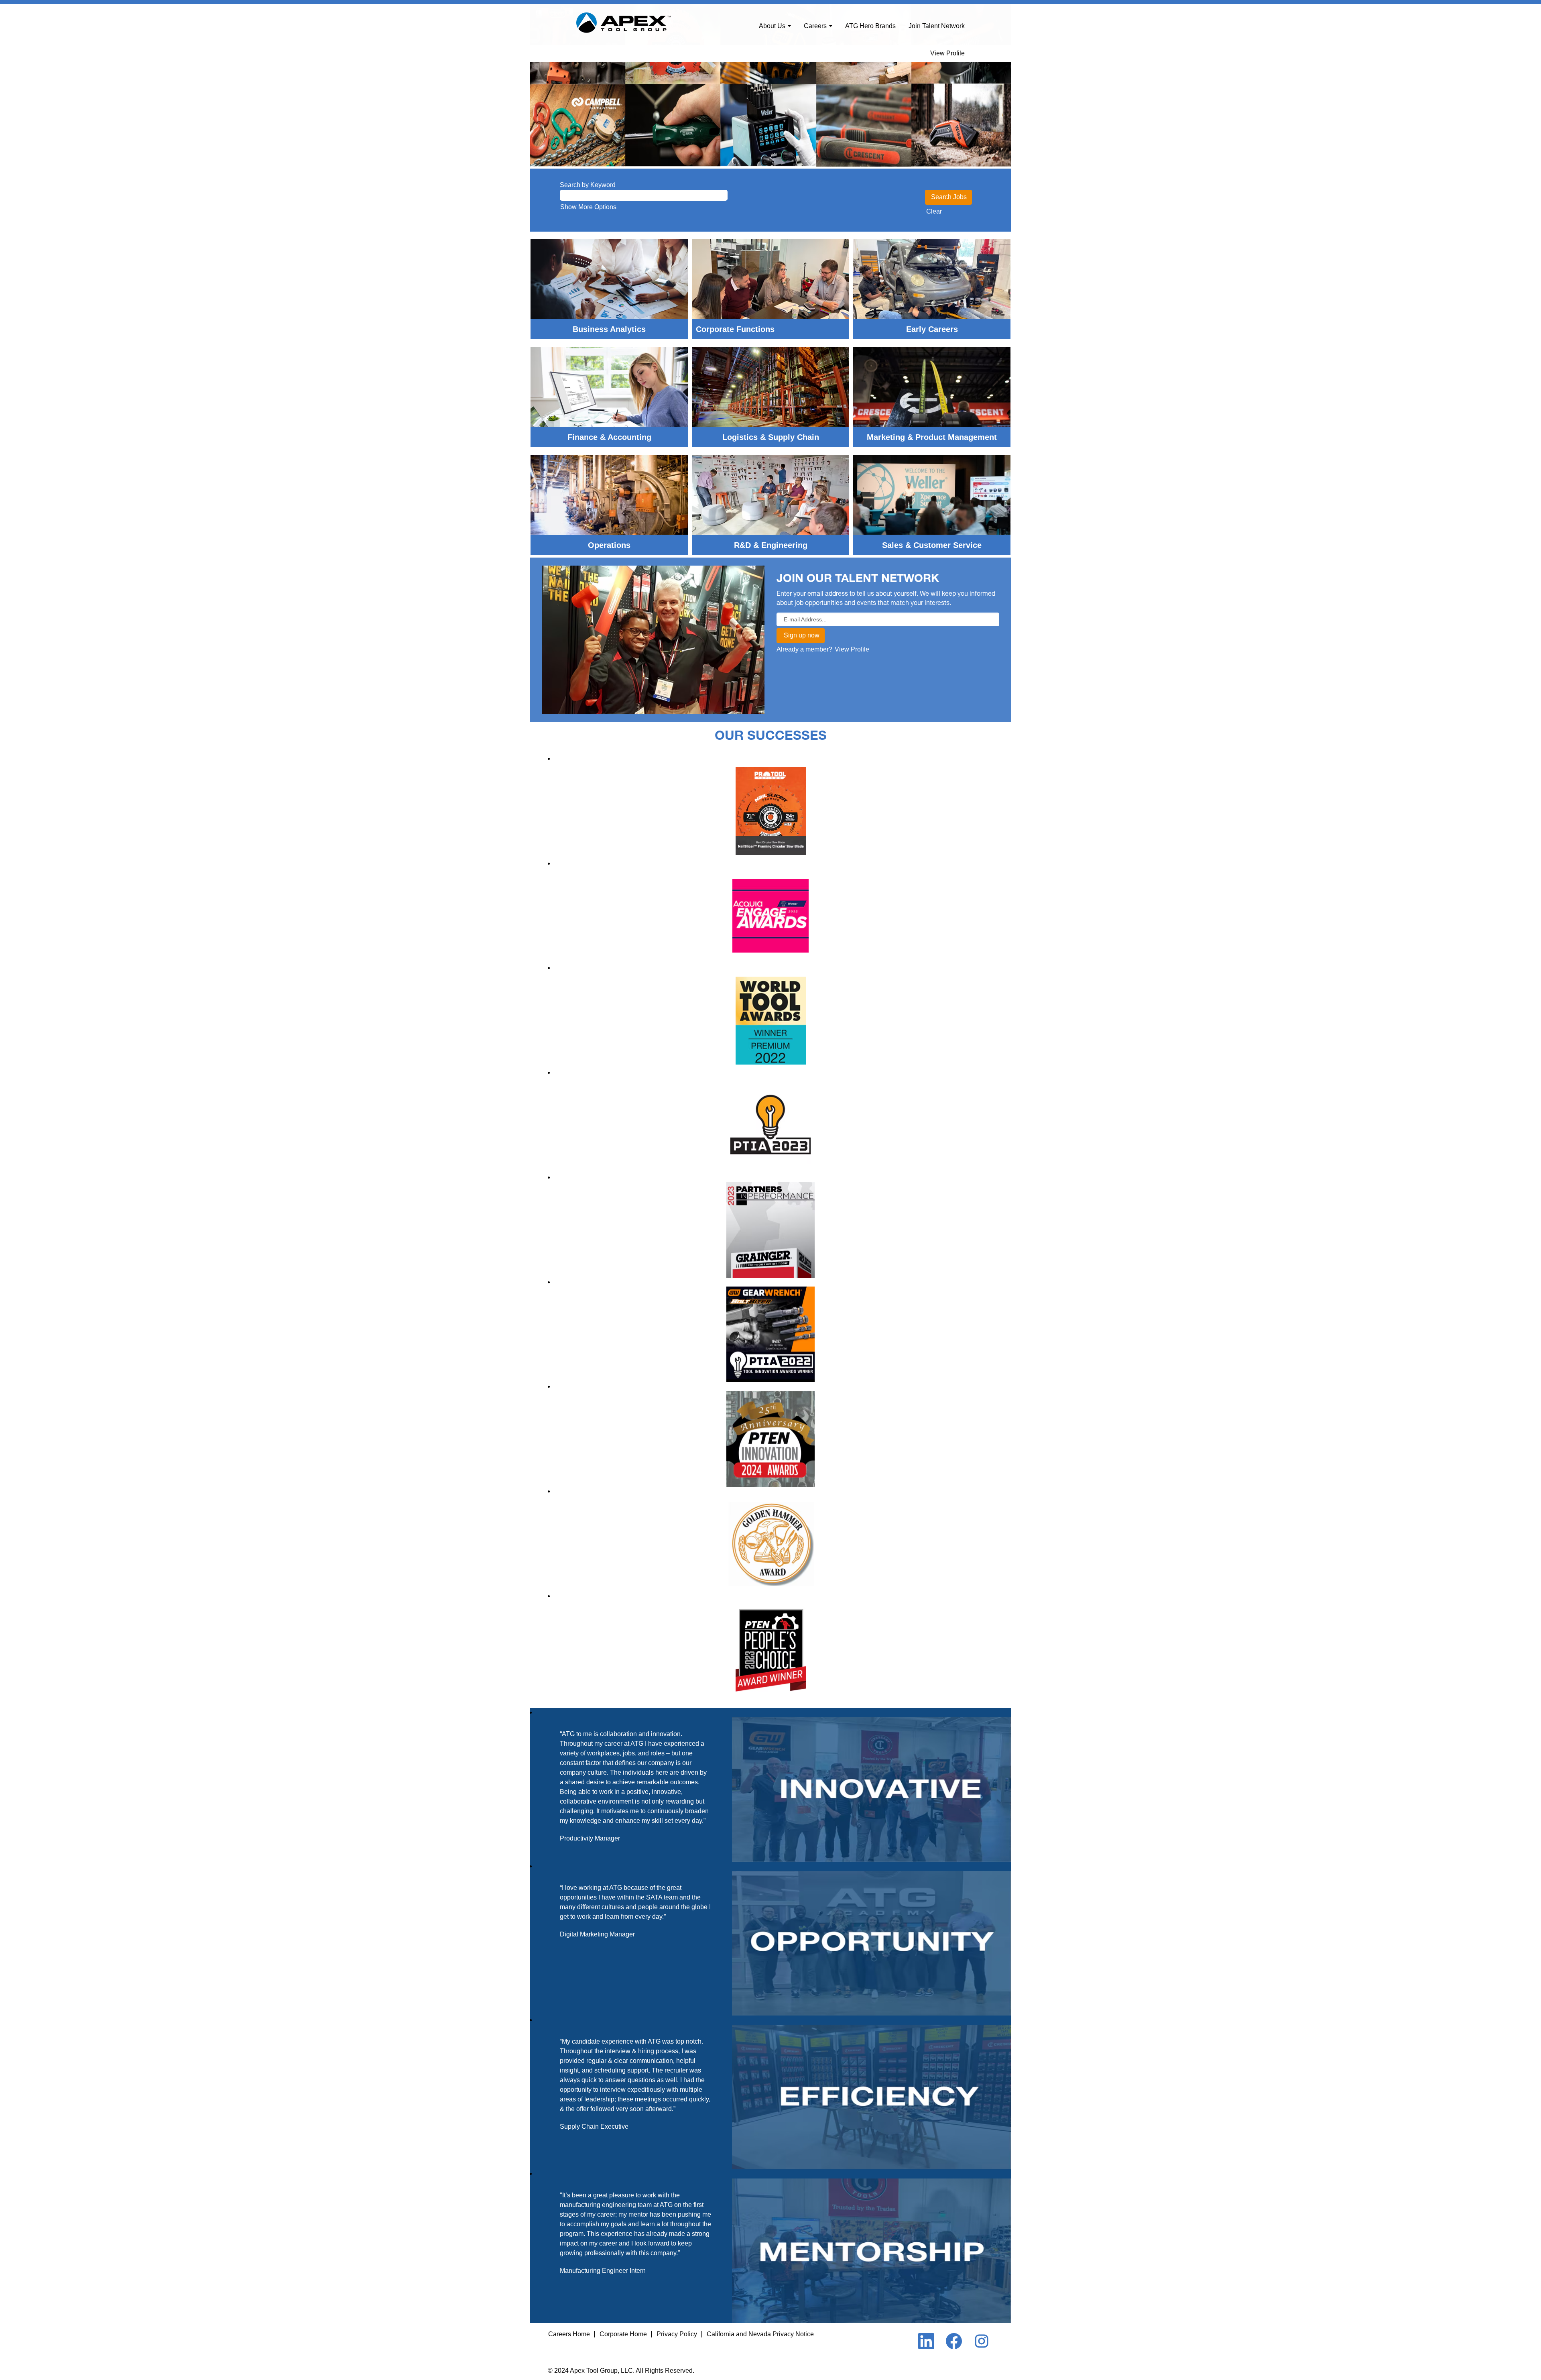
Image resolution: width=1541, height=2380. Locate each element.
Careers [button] (816, 26)
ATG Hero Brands (870, 26)
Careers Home (569, 2334)
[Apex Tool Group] (623, 23)
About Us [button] (773, 26)
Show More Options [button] (588, 207)
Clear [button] (934, 211)
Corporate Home (623, 2334)
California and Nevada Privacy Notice (760, 2334)
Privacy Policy (677, 2334)
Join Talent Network (937, 26)
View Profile (947, 53)
